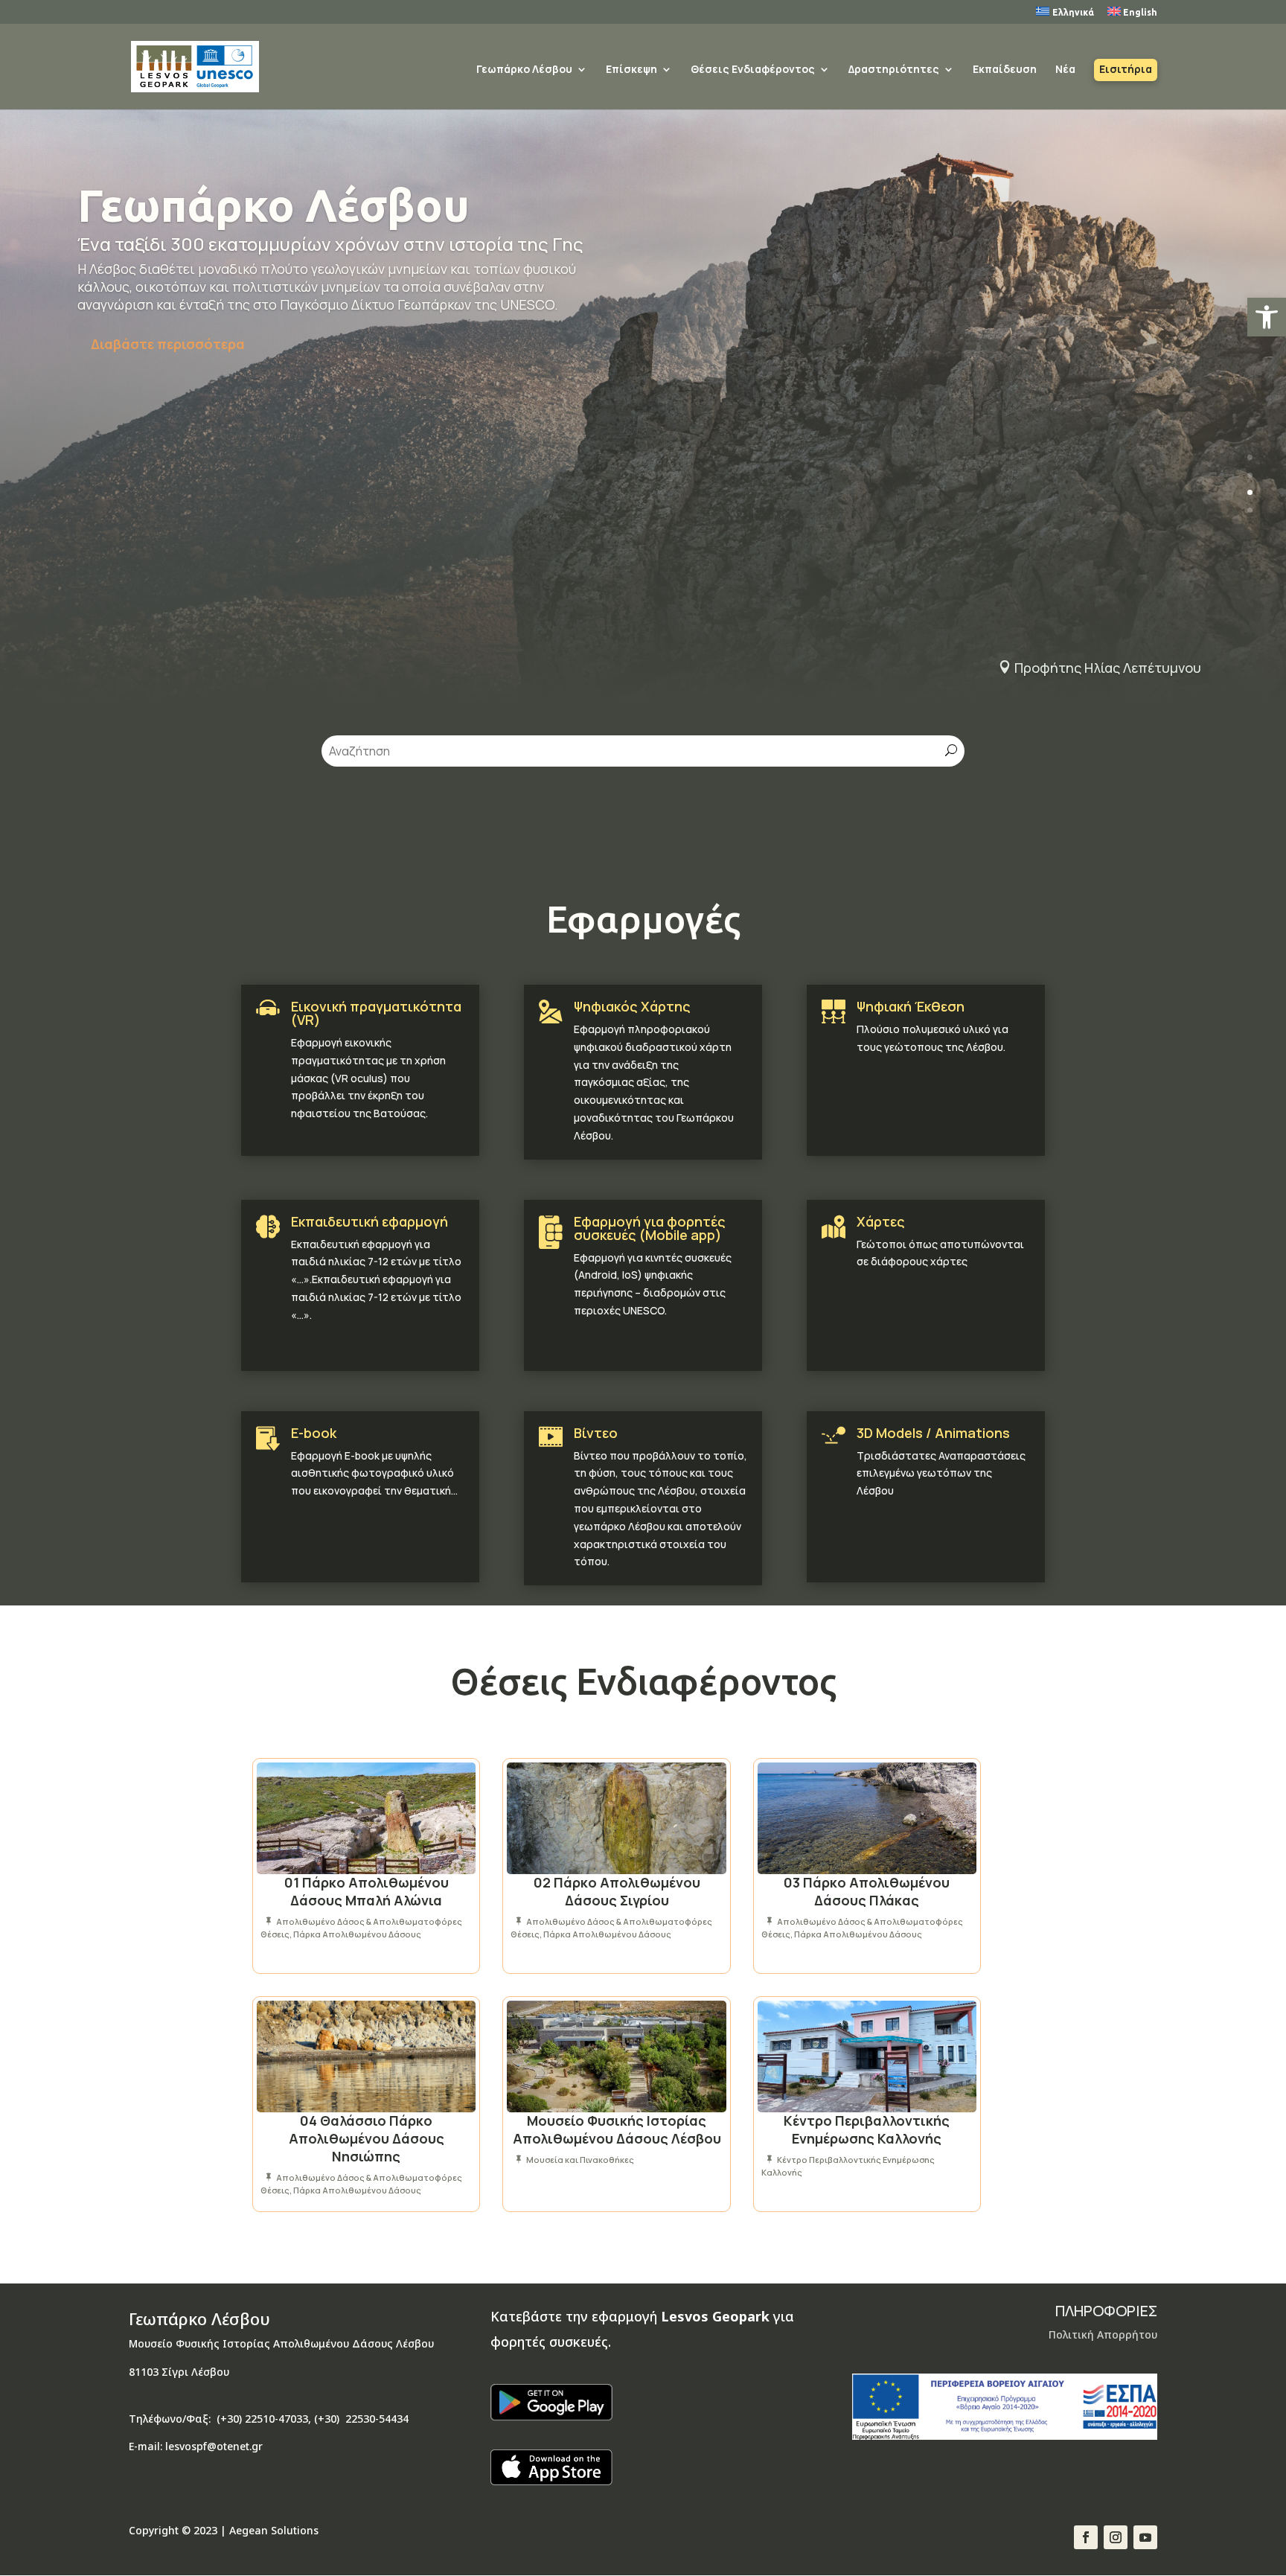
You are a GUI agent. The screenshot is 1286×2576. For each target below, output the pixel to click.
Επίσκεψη (631, 70)
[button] (1267, 317)
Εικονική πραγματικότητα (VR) (376, 1013)
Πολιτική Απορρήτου (1103, 2334)
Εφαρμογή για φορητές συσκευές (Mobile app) (650, 1228)
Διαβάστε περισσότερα (168, 344)
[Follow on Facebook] (1086, 2537)
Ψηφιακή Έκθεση (911, 1006)
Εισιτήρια (1126, 70)
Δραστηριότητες (894, 70)
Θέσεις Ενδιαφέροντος (753, 70)
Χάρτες (881, 1221)
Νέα (1065, 70)
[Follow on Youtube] (1145, 2537)
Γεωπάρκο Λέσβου (524, 70)
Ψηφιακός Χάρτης (632, 1006)
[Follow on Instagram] (1116, 2537)
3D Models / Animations (933, 1433)
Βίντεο (596, 1433)
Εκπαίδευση (1005, 70)
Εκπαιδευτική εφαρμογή (370, 1221)
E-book (314, 1433)
